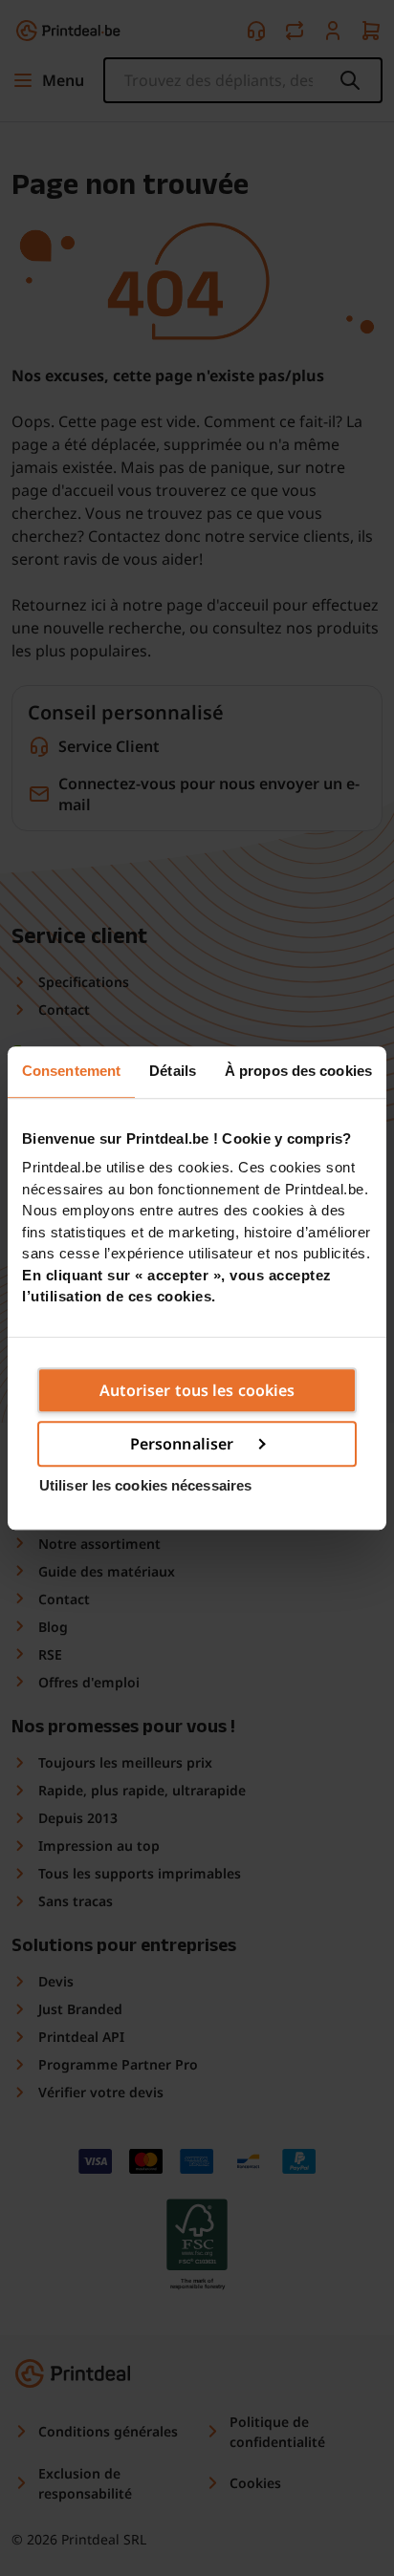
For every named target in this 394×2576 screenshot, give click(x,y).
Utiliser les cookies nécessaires (145, 1485)
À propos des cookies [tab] (298, 1071)
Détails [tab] (173, 1071)
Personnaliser (182, 1444)
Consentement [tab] (71, 1071)
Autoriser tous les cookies (197, 1390)
